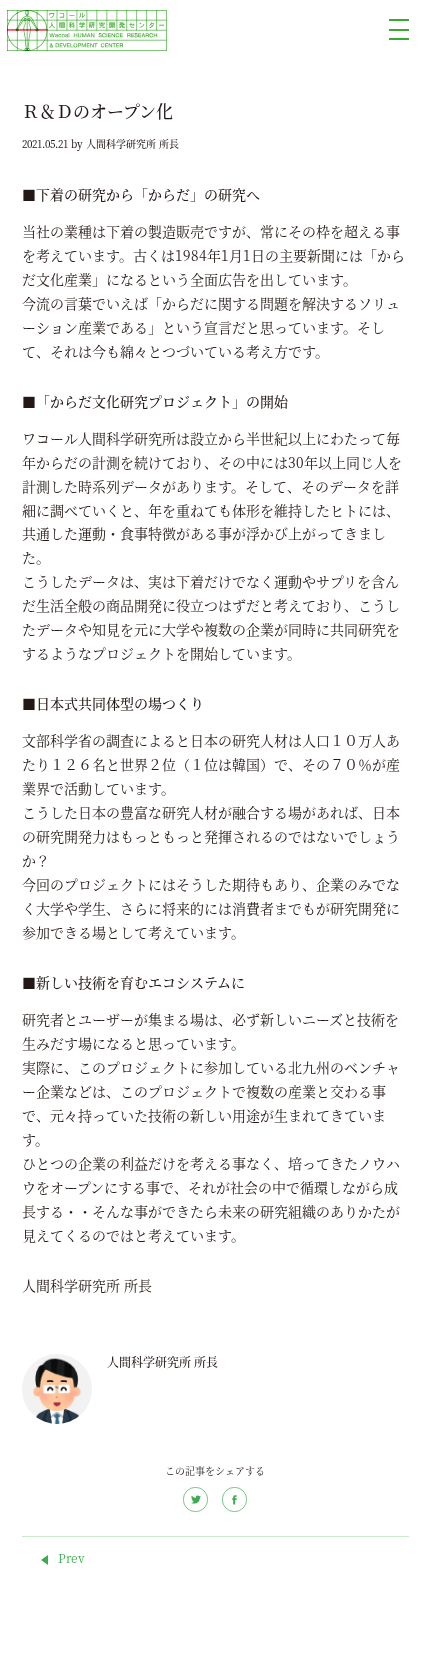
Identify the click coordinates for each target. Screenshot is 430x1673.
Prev (71, 1558)
